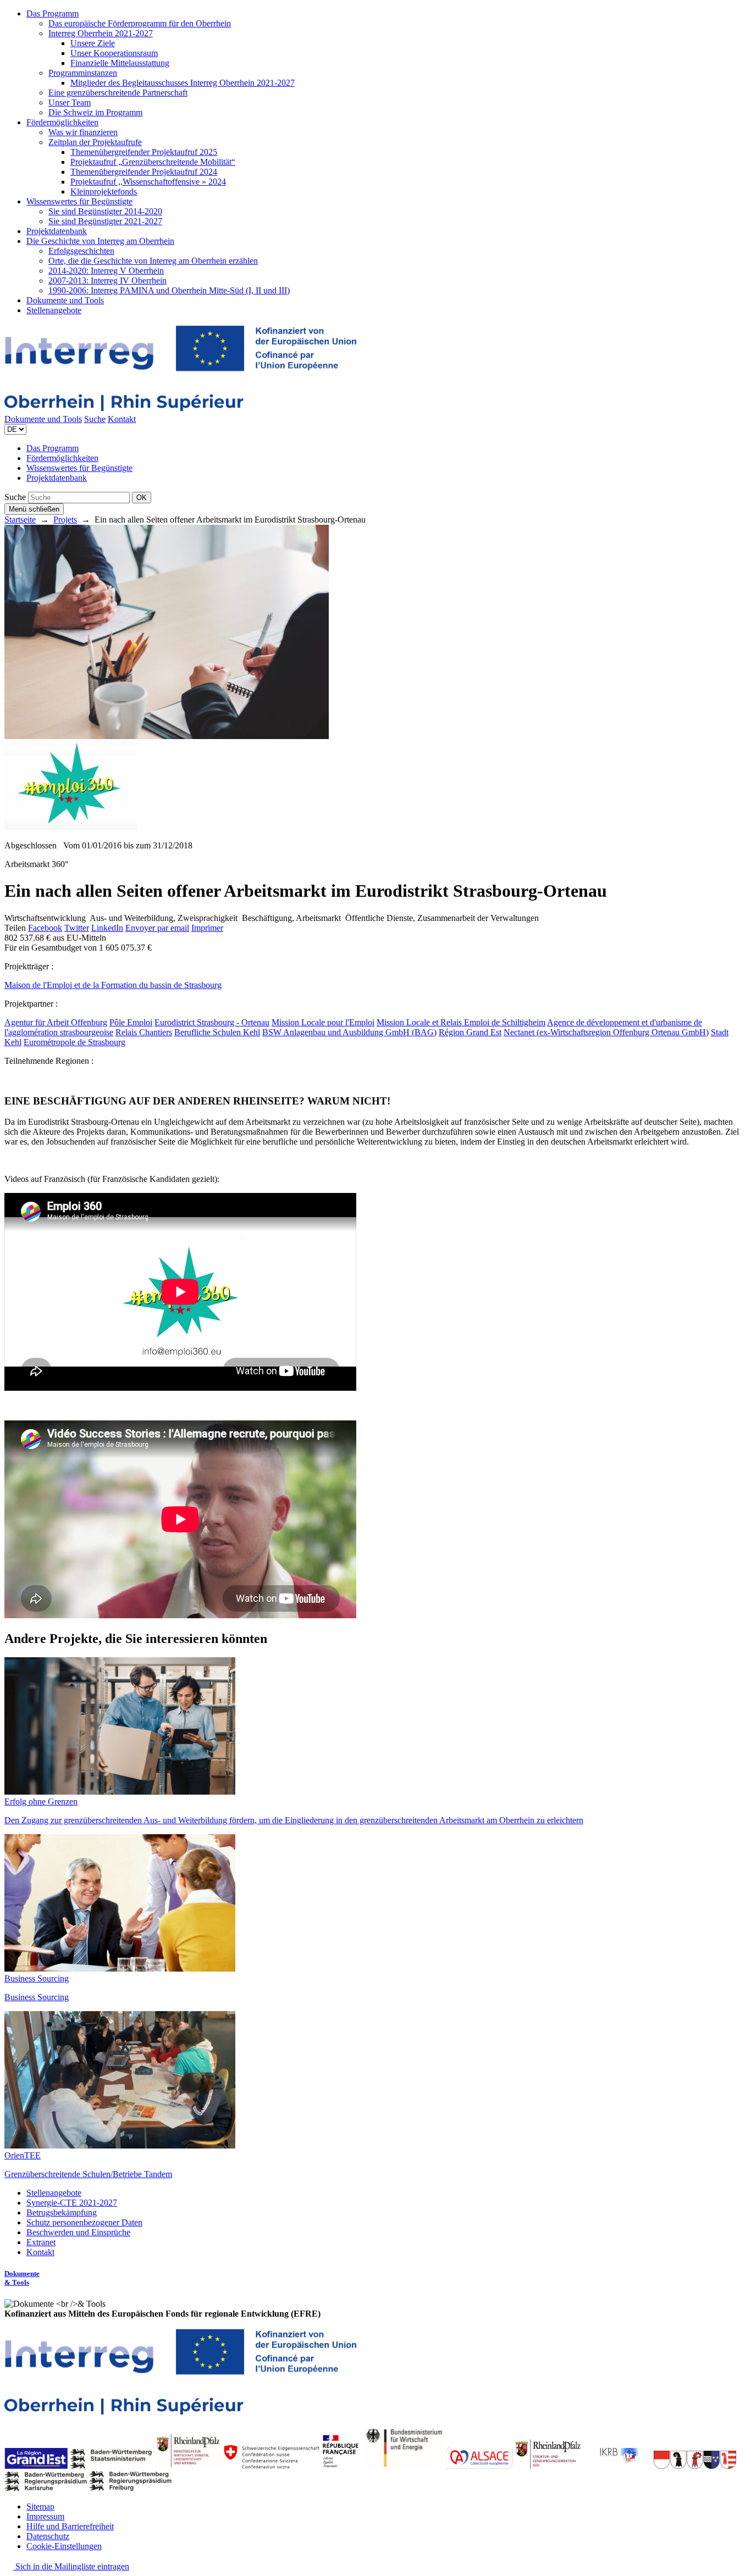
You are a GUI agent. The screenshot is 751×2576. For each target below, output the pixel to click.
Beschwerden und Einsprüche (78, 2232)
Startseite (20, 520)
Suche (95, 419)
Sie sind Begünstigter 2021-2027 (105, 221)
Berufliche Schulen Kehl (217, 1032)
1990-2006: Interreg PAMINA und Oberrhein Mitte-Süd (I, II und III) (169, 290)
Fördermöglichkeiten (62, 122)
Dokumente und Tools (65, 300)
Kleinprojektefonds (104, 191)
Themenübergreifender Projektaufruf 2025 (144, 152)
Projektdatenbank (57, 231)
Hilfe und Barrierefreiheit (70, 2526)
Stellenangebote (54, 310)
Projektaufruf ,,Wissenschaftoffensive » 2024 (148, 182)
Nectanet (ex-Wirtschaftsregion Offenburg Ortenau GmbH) (606, 1032)
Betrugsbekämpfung (62, 2213)
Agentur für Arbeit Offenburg (56, 1022)
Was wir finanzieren (83, 132)
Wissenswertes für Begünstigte (79, 201)
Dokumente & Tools (22, 2278)
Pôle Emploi (131, 1022)
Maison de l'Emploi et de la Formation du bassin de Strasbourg (113, 985)
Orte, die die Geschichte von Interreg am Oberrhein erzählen (153, 261)
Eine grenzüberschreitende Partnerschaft (118, 93)
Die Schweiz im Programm (95, 112)
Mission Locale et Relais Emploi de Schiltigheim (461, 1022)
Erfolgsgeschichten (81, 251)
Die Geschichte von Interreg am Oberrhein (100, 241)
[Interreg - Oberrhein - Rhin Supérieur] (180, 409)
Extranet (41, 2242)
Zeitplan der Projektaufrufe (95, 142)
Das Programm (53, 13)
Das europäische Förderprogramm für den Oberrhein (140, 23)
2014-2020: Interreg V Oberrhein (106, 271)
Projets (65, 520)
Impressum (45, 2516)
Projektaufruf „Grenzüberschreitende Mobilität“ (153, 162)
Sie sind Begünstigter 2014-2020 (105, 211)
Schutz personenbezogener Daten (84, 2222)
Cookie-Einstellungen (64, 2546)
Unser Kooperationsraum (114, 53)
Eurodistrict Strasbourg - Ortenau (212, 1022)
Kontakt (122, 419)
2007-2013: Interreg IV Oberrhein (107, 281)
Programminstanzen (83, 73)
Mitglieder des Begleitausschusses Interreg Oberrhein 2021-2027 (183, 83)
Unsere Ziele (93, 43)
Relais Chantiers (144, 1032)
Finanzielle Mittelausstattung (120, 63)
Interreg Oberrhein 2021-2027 (101, 33)
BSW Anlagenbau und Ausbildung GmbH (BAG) (349, 1032)
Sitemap (40, 2506)
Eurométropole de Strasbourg (74, 1042)
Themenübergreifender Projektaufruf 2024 (144, 172)
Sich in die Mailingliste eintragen (71, 2566)
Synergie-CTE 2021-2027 (72, 2203)
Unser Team (70, 102)
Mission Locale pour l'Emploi (323, 1022)
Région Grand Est (470, 1032)
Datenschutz (48, 2536)
